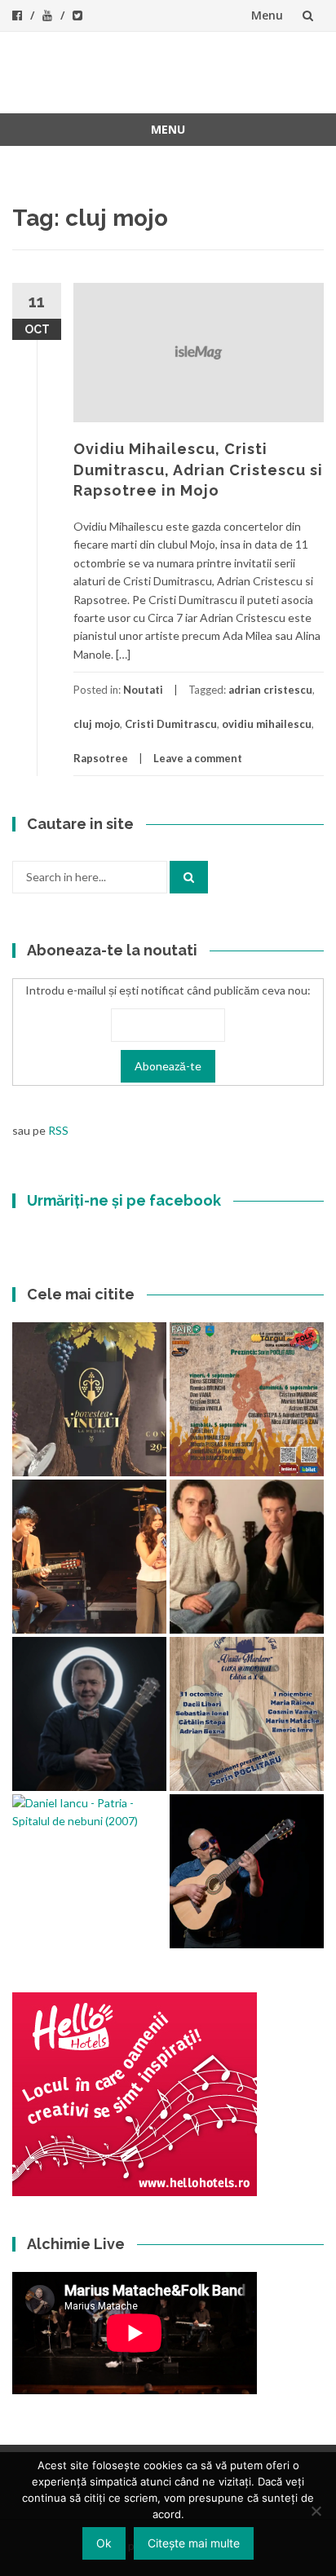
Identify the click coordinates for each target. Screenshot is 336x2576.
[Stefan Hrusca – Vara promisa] (89, 1714)
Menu (267, 15)
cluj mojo (97, 724)
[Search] (189, 877)
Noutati (143, 690)
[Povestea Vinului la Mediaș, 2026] (89, 1399)
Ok (104, 2543)
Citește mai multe (194, 2543)
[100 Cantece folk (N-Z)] (247, 1557)
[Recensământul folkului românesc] (247, 1871)
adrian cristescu (270, 690)
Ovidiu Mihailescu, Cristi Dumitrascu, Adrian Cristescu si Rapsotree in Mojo (198, 469)
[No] (316, 2511)
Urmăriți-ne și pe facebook (124, 1200)
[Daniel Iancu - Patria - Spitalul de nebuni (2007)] (89, 1813)
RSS (58, 1130)
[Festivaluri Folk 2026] (89, 1557)
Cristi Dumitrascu (171, 724)
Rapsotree (101, 758)
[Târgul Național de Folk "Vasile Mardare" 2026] (247, 1399)
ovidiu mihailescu (267, 724)
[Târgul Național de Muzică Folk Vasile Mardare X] (247, 1714)
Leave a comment (198, 758)
